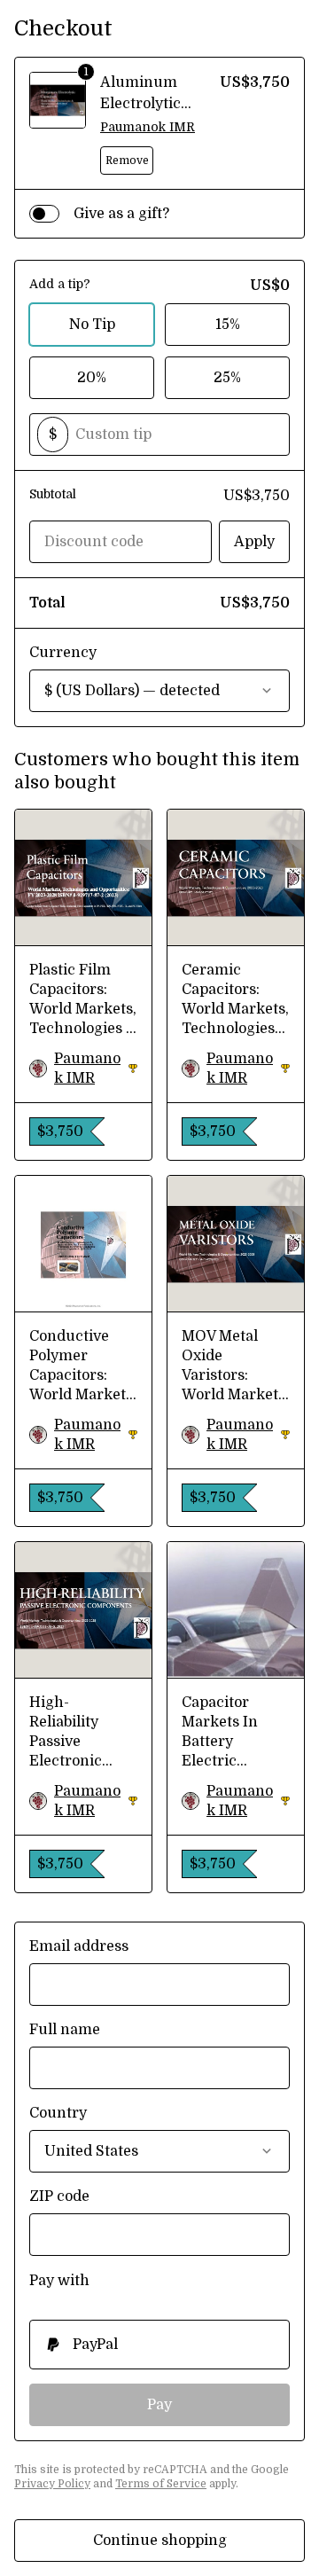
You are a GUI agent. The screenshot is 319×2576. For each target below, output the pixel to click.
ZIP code (59, 2196)
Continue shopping (160, 2541)
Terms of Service (161, 2484)
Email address (79, 1946)
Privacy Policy (52, 2484)
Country (58, 2113)
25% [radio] (227, 378)
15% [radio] (228, 325)
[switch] (44, 214)
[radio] (159, 2345)
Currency (63, 653)
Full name (65, 2030)
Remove (127, 161)
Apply (254, 542)
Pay (159, 2405)
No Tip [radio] (92, 325)
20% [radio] (92, 378)
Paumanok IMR (148, 127)
